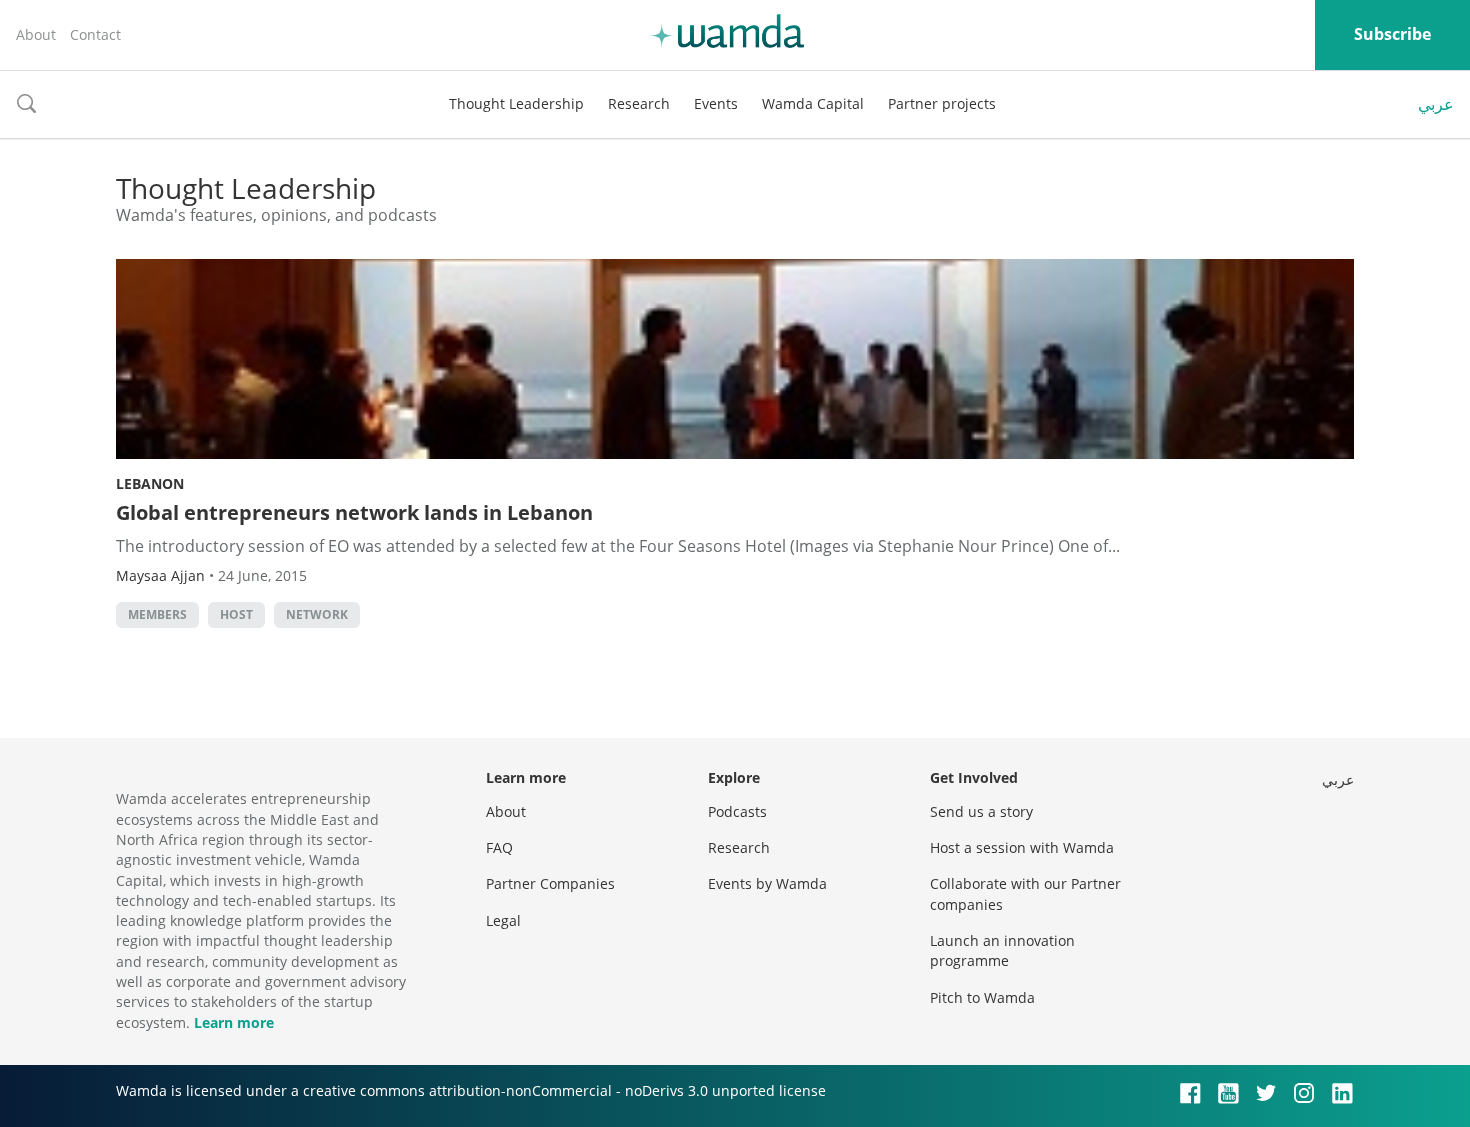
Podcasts (737, 811)
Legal (503, 920)
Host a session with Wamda (1022, 847)
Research (639, 103)
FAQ (499, 847)
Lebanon (150, 483)
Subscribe (1392, 34)
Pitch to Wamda (982, 997)
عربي (1436, 104)
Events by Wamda (767, 883)
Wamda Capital (813, 103)
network (317, 614)
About (36, 34)
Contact (95, 34)
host (236, 614)
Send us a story (981, 811)
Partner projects (942, 103)
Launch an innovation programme (1002, 950)
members (157, 614)
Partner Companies (550, 883)
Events (716, 103)
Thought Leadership (516, 103)
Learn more (234, 1022)
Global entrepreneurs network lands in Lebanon (354, 512)
